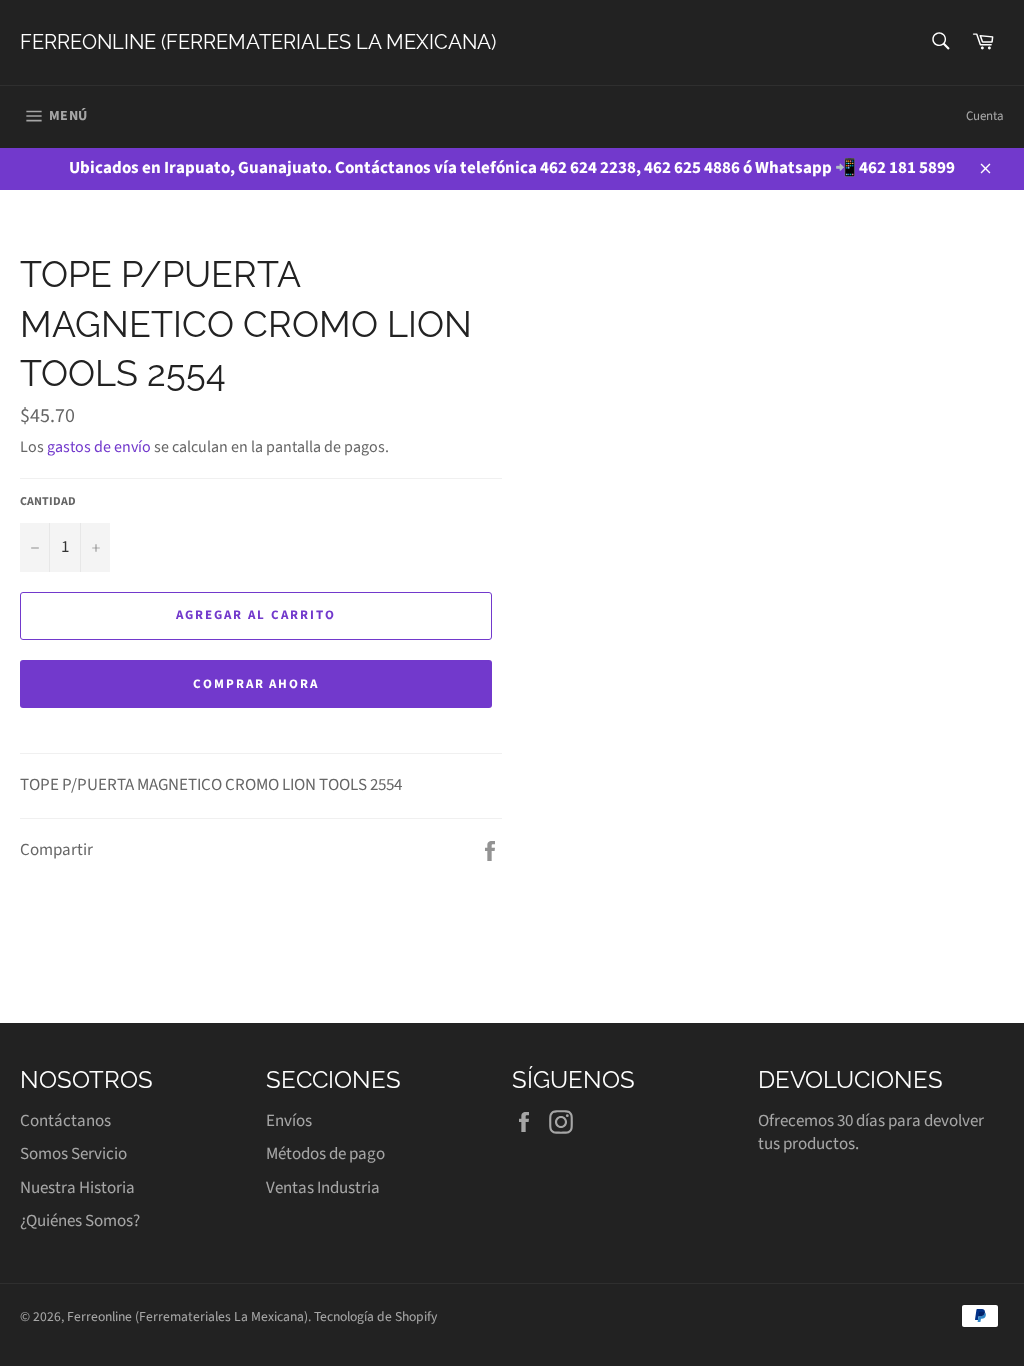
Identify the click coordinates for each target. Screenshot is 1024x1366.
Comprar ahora (256, 684)
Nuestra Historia (77, 1188)
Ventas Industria (323, 1188)
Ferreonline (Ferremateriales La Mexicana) (258, 42)
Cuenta (985, 116)
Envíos (289, 1121)
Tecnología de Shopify (375, 1316)
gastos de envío (99, 447)
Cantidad (48, 502)
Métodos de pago (325, 1154)
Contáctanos (65, 1121)
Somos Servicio (73, 1154)
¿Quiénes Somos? (80, 1221)
